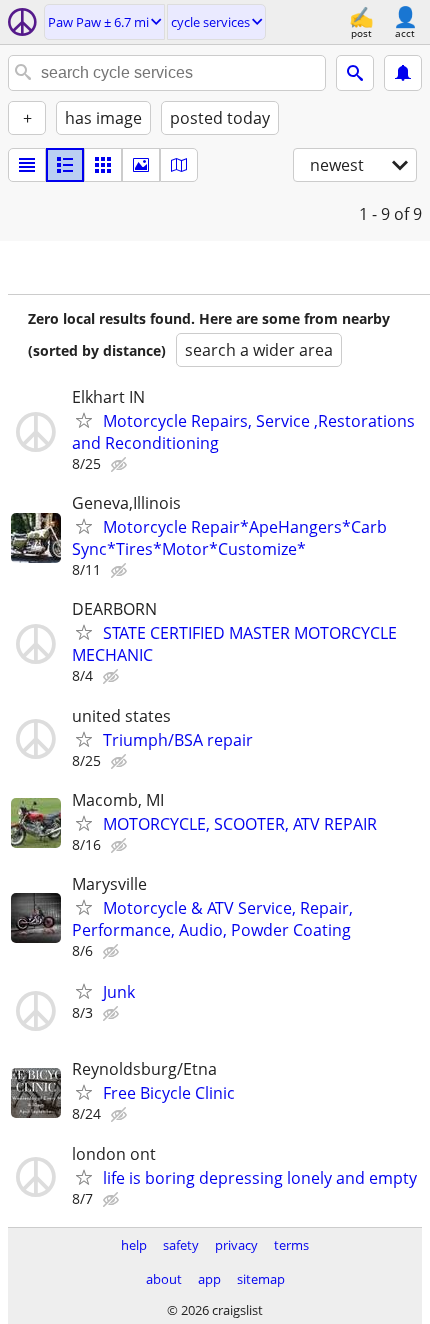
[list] (27, 165)
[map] (179, 165)
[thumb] (65, 165)
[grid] (103, 165)
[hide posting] (121, 465)
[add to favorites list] (84, 420)
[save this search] (403, 73)
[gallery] (141, 165)
